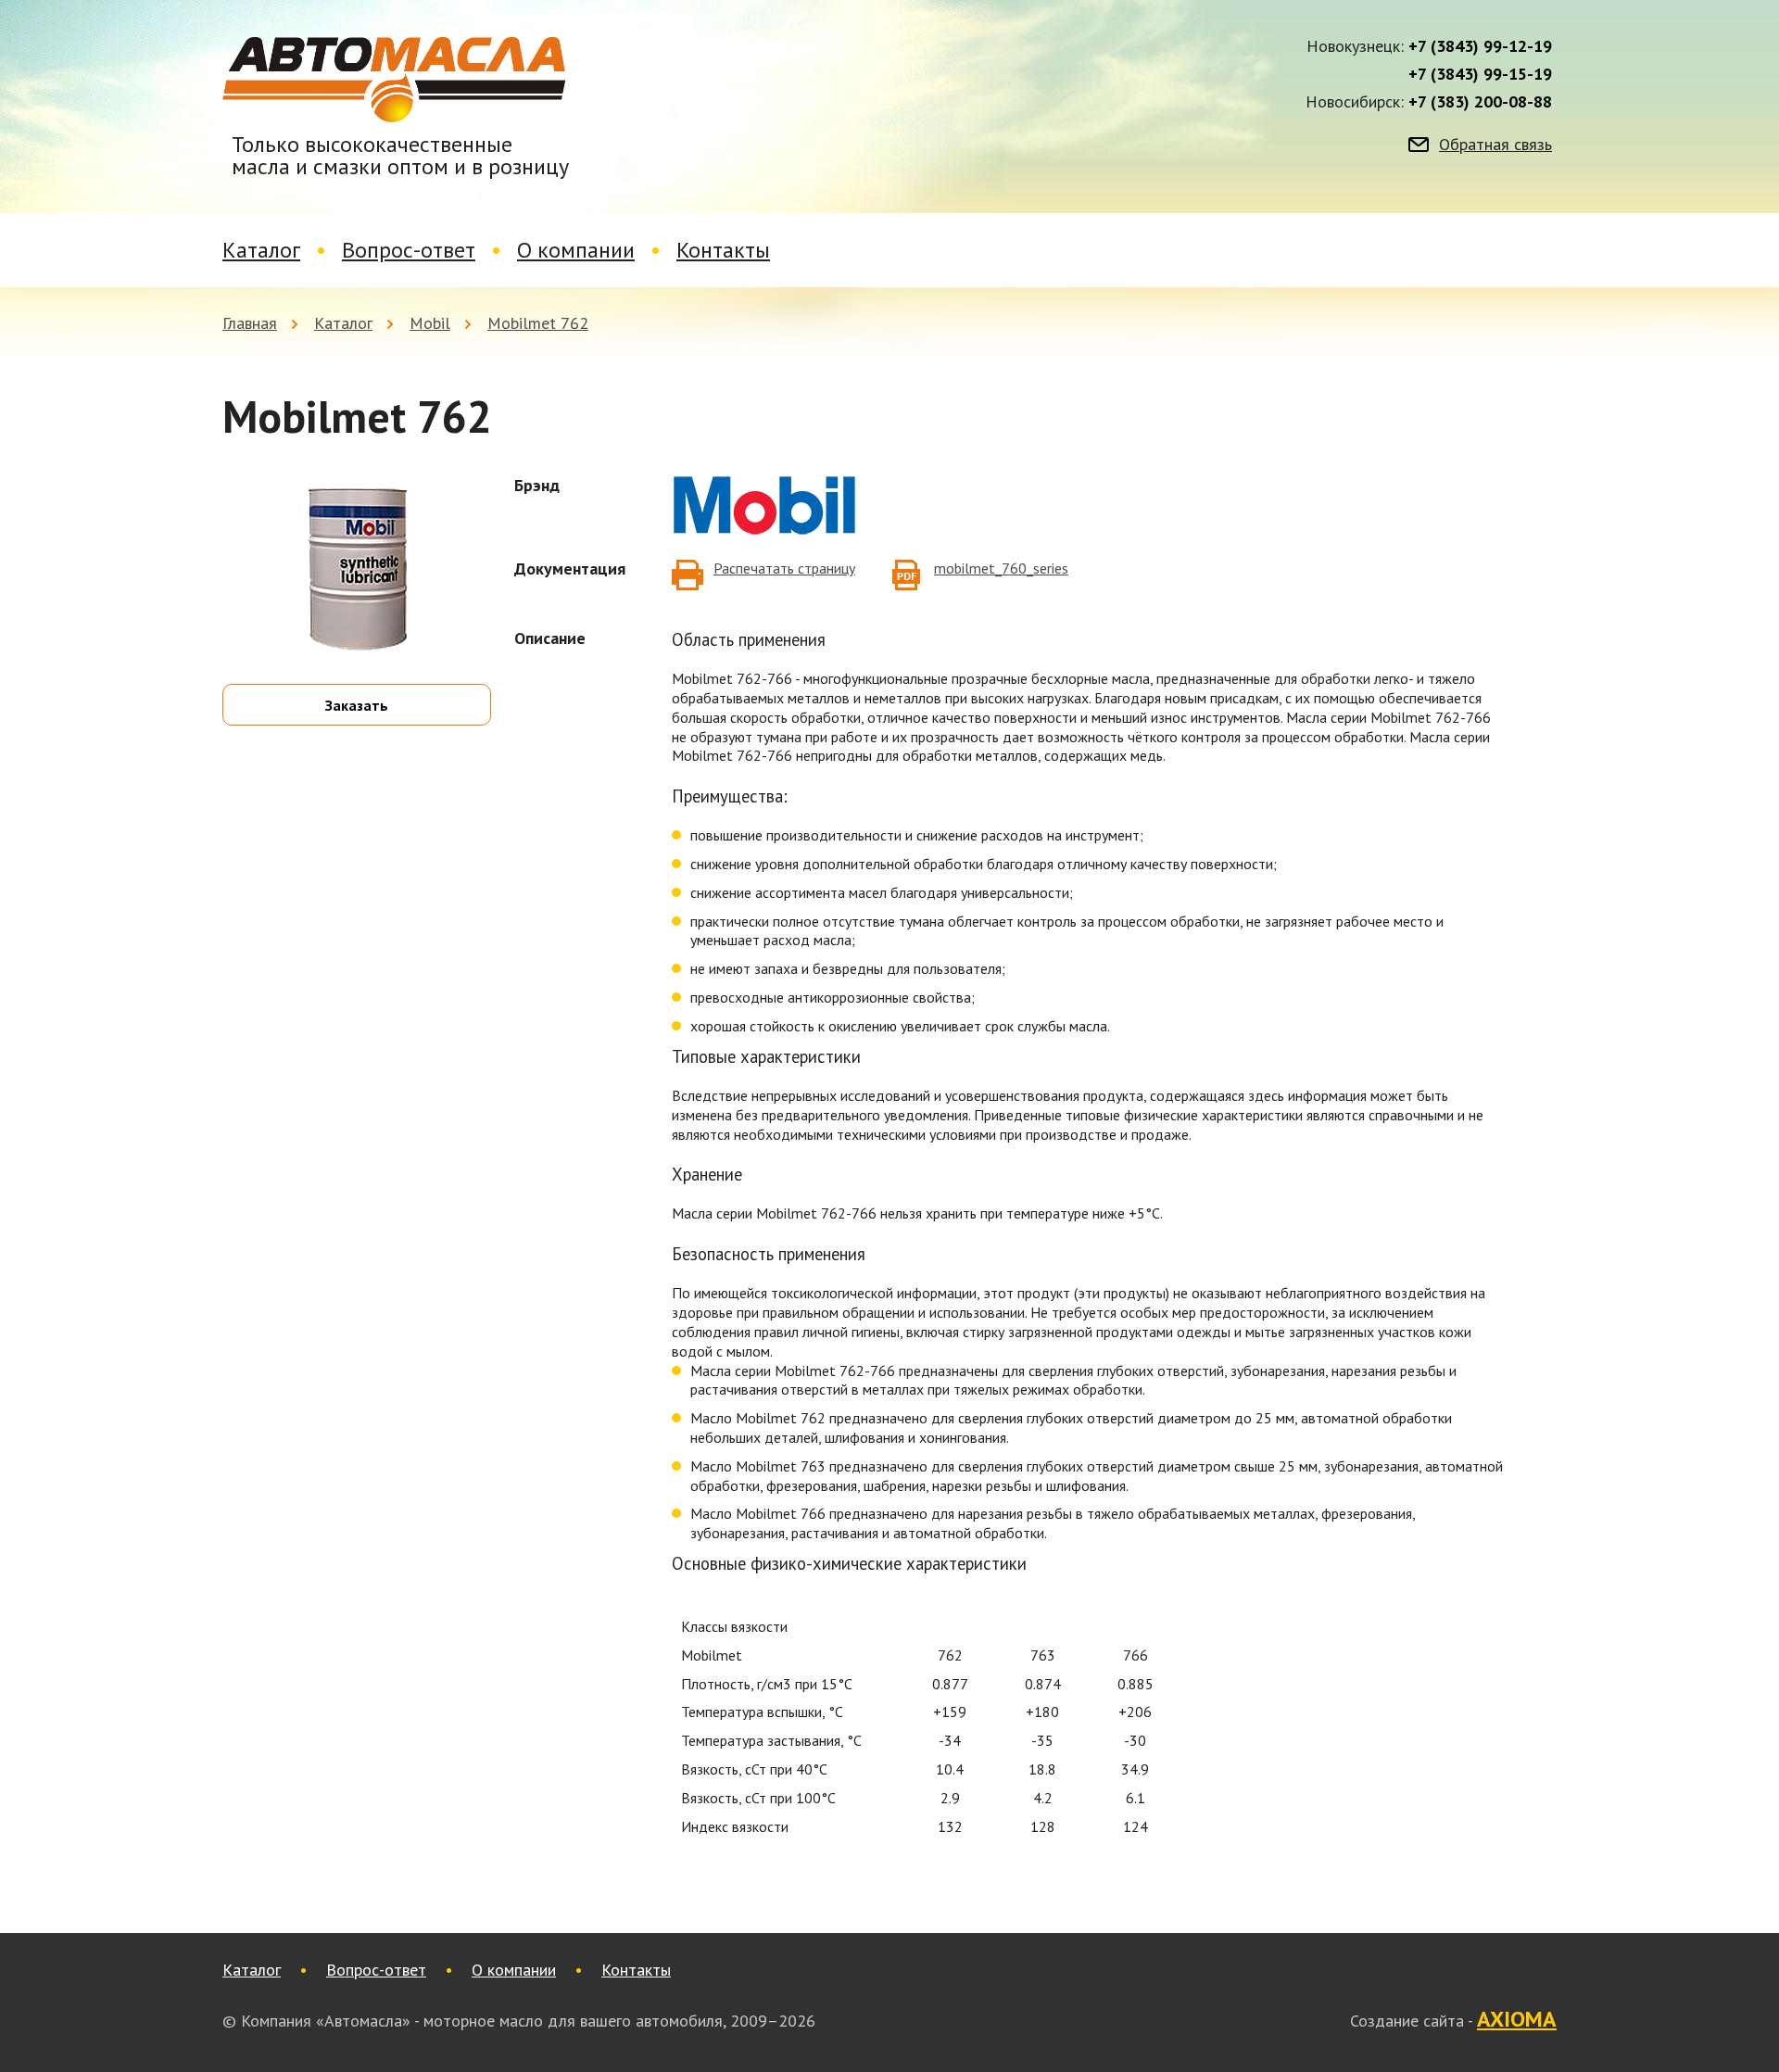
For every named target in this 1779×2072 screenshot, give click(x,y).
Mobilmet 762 (538, 323)
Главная (250, 323)
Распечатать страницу (784, 568)
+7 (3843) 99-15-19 (1480, 74)
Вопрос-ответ (409, 250)
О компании (576, 250)
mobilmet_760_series (1001, 568)
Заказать (357, 705)
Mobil (430, 323)
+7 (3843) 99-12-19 (1480, 46)
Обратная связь (1495, 145)
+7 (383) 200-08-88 (1480, 102)
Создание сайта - (1453, 2020)
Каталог (261, 250)
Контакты (723, 250)
